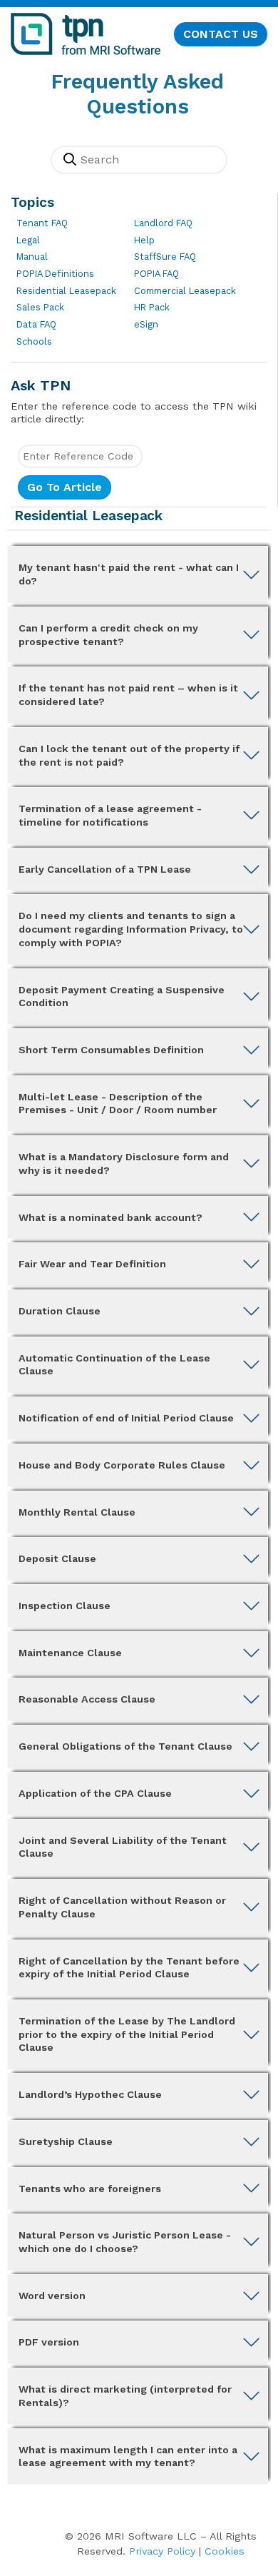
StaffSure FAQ (165, 257)
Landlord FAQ (163, 223)
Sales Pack (40, 307)
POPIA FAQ (156, 274)
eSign (146, 324)
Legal (28, 240)
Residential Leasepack (66, 291)
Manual (32, 257)
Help (144, 240)
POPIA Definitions (55, 274)
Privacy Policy (162, 2551)
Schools (34, 341)
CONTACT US (221, 34)
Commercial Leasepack (185, 291)
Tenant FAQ (42, 223)
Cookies (225, 2551)
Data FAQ (36, 324)
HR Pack (152, 307)
